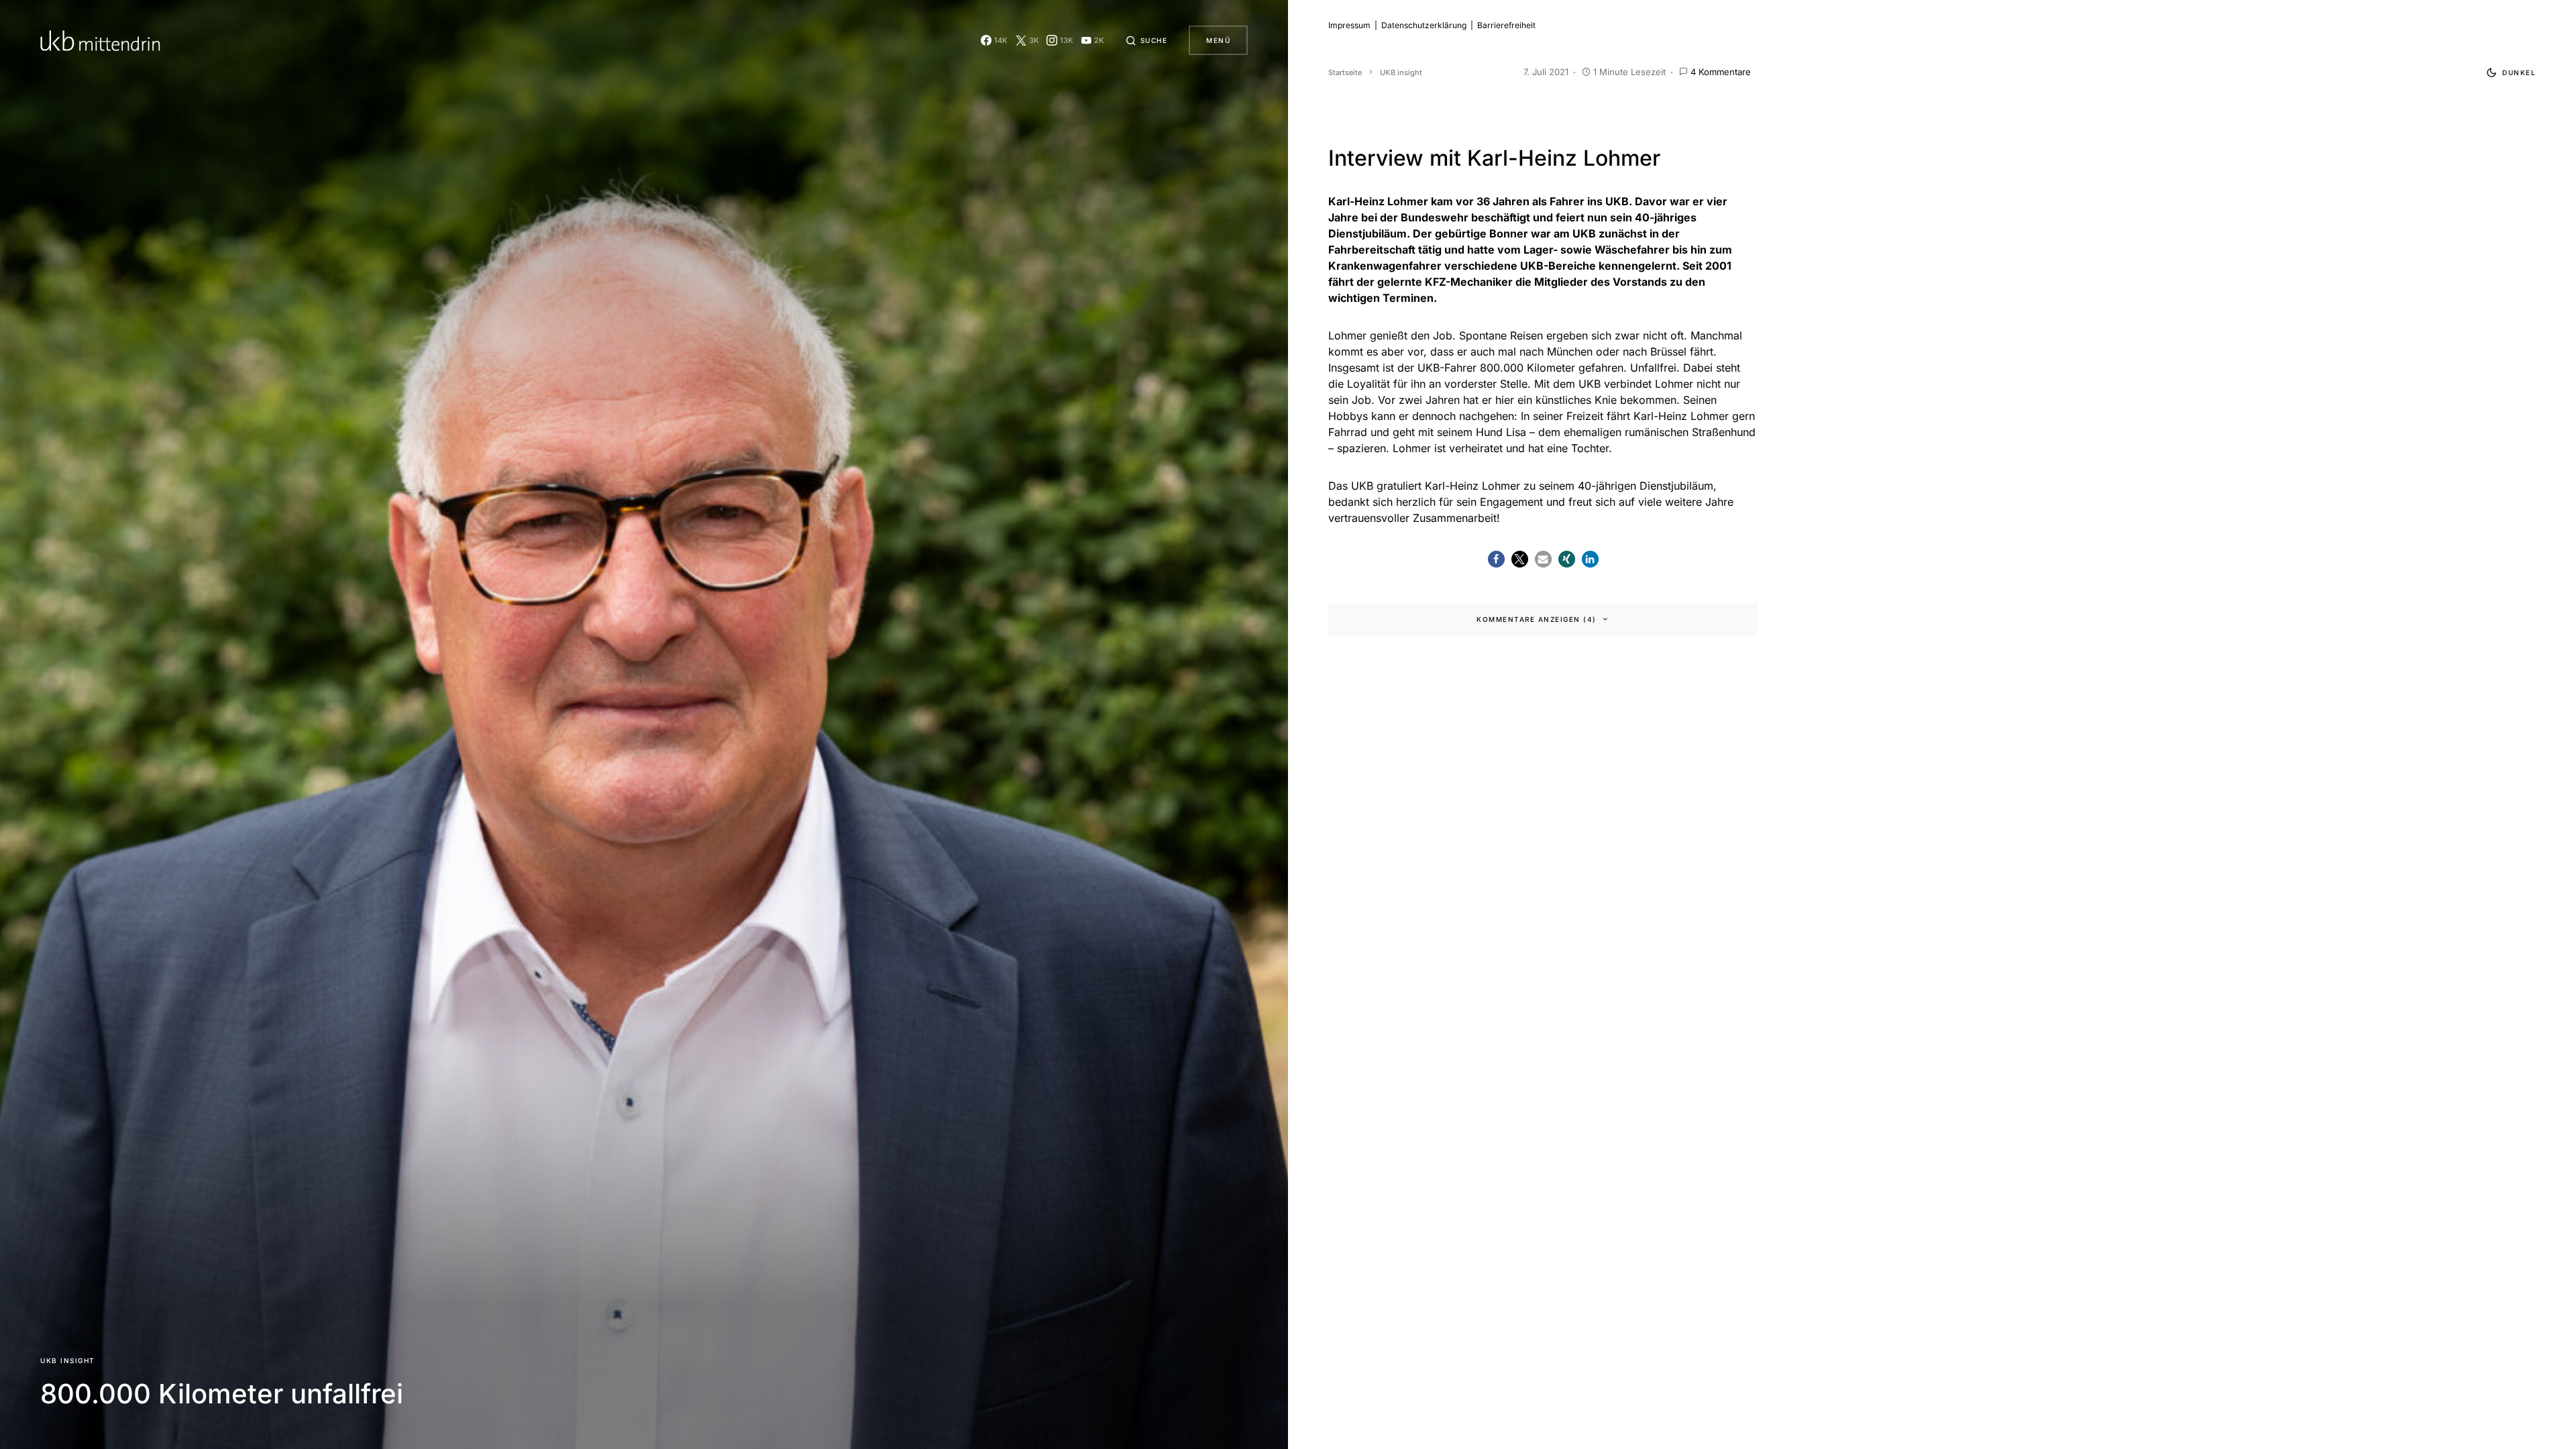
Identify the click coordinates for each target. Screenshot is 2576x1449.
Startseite (1345, 72)
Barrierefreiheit (1506, 25)
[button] (1146, 40)
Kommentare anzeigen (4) (1537, 619)
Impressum (1349, 25)
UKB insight (68, 1360)
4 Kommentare (1721, 72)
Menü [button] (1218, 40)
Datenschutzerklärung (1424, 25)
